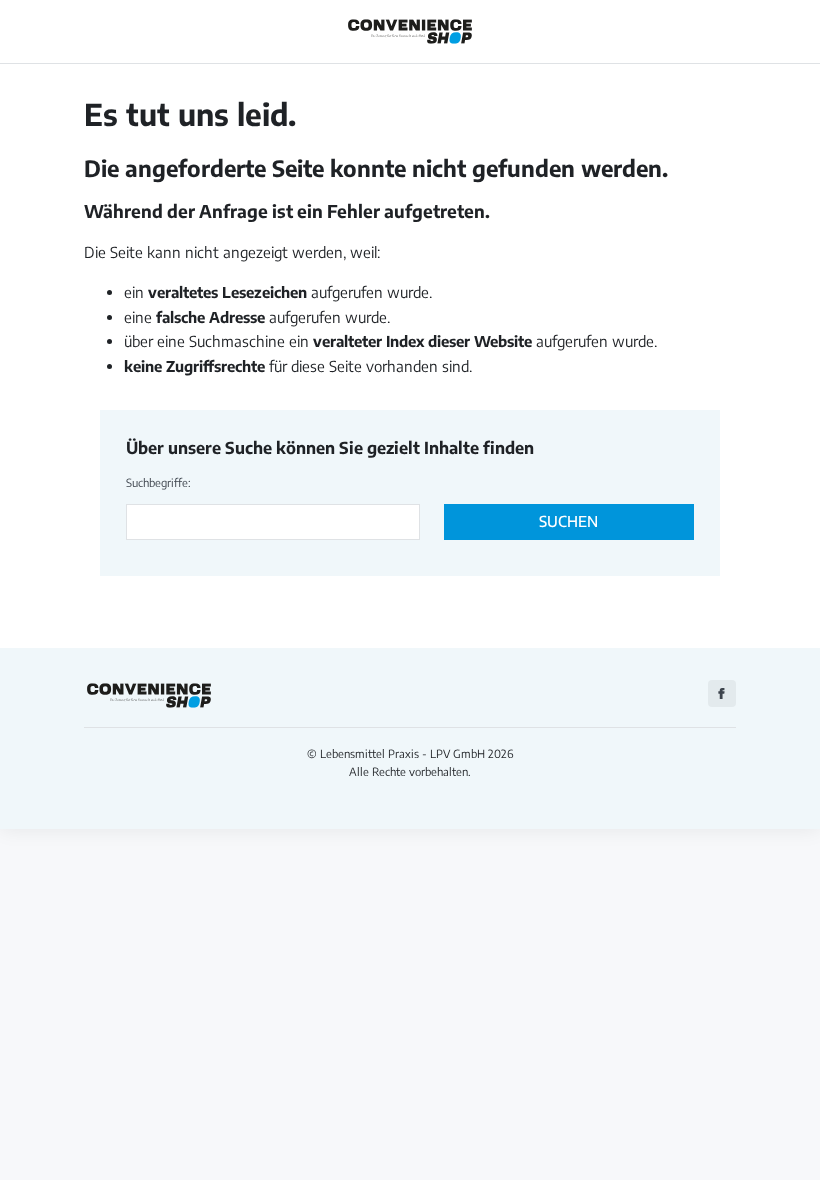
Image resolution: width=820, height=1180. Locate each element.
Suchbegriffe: (158, 482)
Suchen (568, 521)
